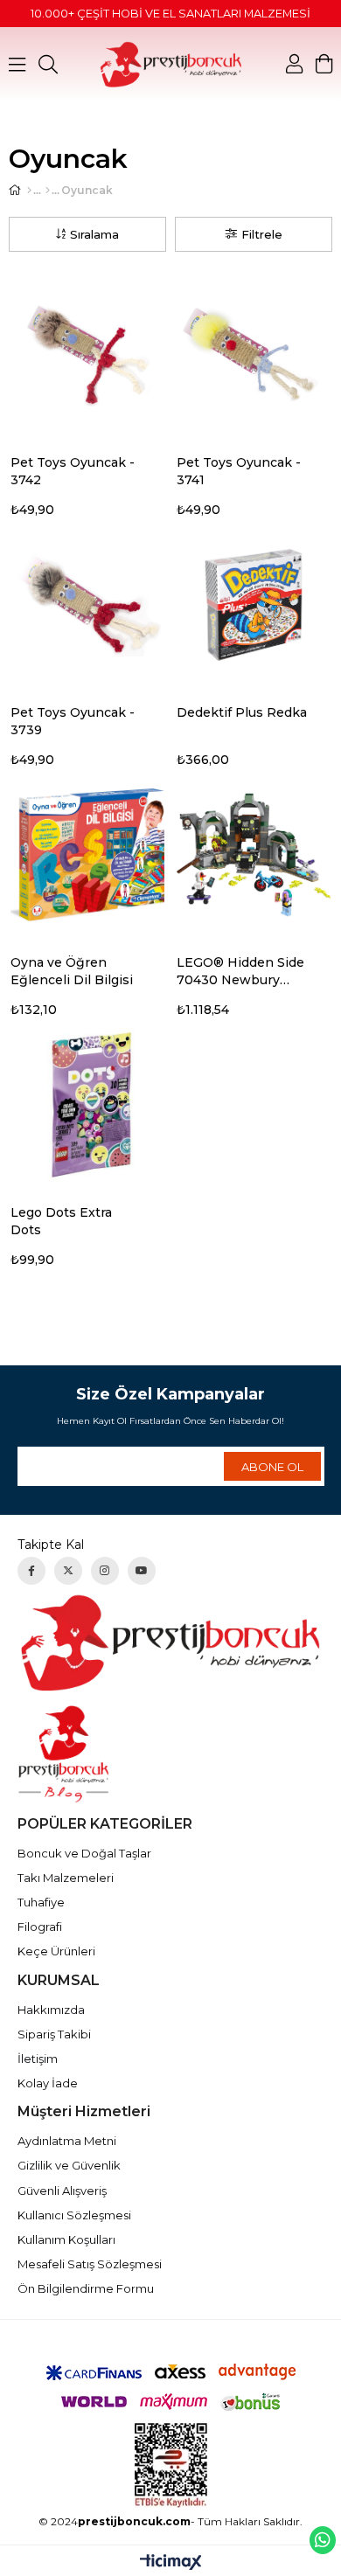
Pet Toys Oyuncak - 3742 (73, 471)
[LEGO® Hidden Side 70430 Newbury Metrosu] (254, 855)
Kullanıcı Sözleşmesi (74, 2215)
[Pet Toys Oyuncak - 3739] (87, 605)
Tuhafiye (41, 1902)
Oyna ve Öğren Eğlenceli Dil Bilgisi (72, 971)
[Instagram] (105, 1571)
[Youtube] (142, 1571)
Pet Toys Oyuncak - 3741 (239, 471)
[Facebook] (31, 1571)
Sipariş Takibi (54, 2034)
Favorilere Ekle (159, 464)
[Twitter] (68, 1571)
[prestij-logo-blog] (171, 1754)
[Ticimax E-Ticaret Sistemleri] (171, 2563)
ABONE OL (272, 1467)
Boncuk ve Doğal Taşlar (84, 1853)
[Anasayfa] (29, 191)
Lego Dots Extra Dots (61, 1221)
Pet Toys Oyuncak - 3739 (73, 721)
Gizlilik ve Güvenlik (69, 2165)
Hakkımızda (51, 2010)
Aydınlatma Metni (67, 2141)
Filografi (40, 1927)
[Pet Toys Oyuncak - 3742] (87, 355)
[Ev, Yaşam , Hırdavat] (48, 191)
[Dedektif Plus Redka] (254, 605)
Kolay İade (48, 2083)
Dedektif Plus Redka (242, 712)
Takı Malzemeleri (66, 1878)
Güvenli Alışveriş (62, 2191)
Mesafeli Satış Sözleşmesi (90, 2264)
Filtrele (262, 234)
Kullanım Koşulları (66, 2239)
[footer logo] (171, 1642)
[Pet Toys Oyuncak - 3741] (254, 355)
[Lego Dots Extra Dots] (87, 1105)
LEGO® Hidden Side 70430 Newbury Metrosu (240, 972)
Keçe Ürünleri (56, 1951)
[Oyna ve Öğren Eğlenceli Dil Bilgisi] (87, 855)
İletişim (38, 2059)
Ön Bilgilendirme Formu (86, 2288)
